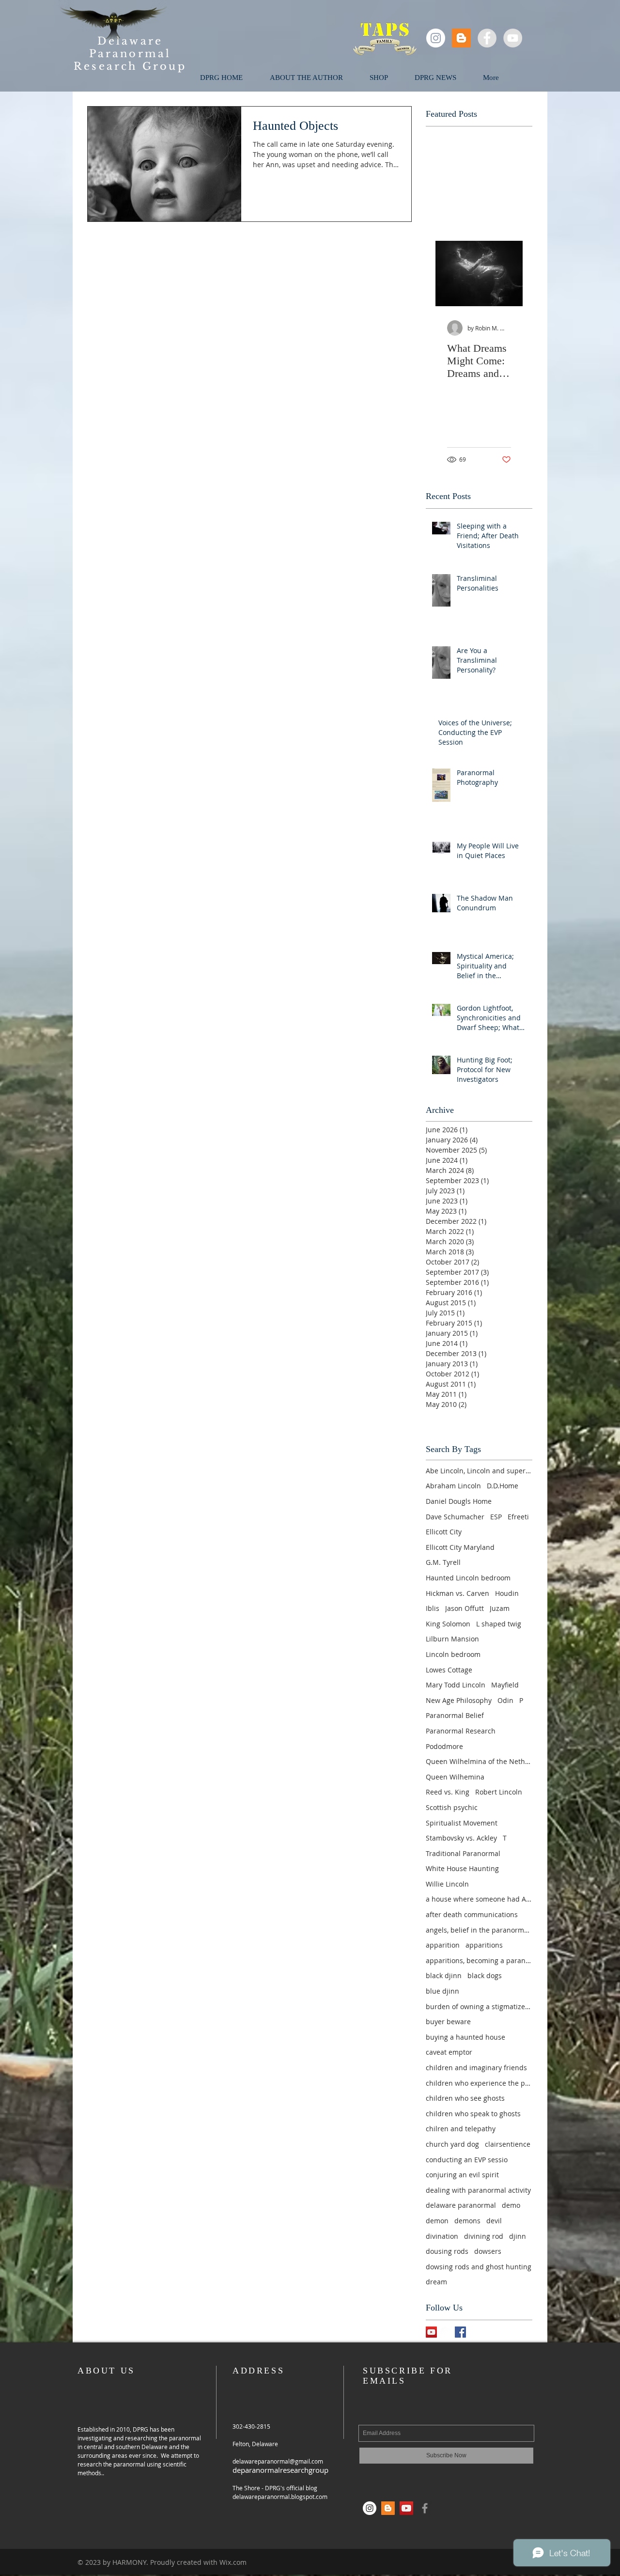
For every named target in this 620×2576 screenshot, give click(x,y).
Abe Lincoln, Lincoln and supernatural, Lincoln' (479, 1471)
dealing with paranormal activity (478, 2190)
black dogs (485, 1975)
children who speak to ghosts (473, 2114)
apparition (443, 1945)
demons (467, 2221)
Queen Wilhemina (455, 1777)
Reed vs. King (448, 1792)
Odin (505, 1700)
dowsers (488, 2251)
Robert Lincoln (499, 1792)
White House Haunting (462, 1868)
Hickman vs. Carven (457, 1593)
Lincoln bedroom (453, 1654)
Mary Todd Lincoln (456, 1685)
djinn (518, 2236)
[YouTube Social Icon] (431, 2332)
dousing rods (447, 2251)
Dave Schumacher (455, 1517)
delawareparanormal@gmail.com (278, 2461)
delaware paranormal (461, 2205)
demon (437, 2221)
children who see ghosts (465, 2098)
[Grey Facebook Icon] (425, 2508)
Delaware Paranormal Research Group (130, 54)
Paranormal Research (461, 1731)
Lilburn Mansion (452, 1639)
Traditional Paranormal (463, 1853)
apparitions (484, 1945)
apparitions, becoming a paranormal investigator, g (479, 1960)
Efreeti (518, 1517)
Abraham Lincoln (453, 1486)
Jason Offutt (465, 1608)
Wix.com (233, 2562)
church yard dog (452, 2144)
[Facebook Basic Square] (460, 2332)
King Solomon (448, 1624)
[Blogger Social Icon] (461, 38)
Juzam (500, 1608)
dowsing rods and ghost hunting (479, 2267)
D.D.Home (503, 1486)
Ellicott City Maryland (460, 1547)
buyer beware (448, 2022)
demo (511, 2205)
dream (436, 2282)
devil (494, 2221)
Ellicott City (444, 1532)
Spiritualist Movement (462, 1823)
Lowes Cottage (449, 1670)
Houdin (507, 1593)
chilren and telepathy (461, 2129)
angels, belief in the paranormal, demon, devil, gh (479, 1930)
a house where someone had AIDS (479, 1899)
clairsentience (508, 2144)
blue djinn (442, 1991)
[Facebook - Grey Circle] (487, 38)
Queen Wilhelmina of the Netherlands (479, 1761)
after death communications (472, 1914)
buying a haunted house (465, 2037)
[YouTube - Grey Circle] (513, 38)
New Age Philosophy (459, 1700)
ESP (496, 1517)
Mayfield (505, 1685)
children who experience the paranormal (479, 2083)
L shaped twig (499, 1624)
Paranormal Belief (455, 1715)
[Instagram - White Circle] (436, 38)
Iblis (433, 1608)
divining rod (484, 2236)
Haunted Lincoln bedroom (468, 1578)
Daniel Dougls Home (459, 1501)
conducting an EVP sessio (467, 2160)
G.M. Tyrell (443, 1562)
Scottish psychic (452, 1807)
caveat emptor (449, 2052)
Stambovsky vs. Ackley (461, 1838)
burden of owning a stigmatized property (479, 2006)
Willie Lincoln (447, 1884)
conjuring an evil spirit (462, 2175)
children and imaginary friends (476, 2068)
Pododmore (444, 1746)
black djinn (444, 1975)
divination (442, 2236)
